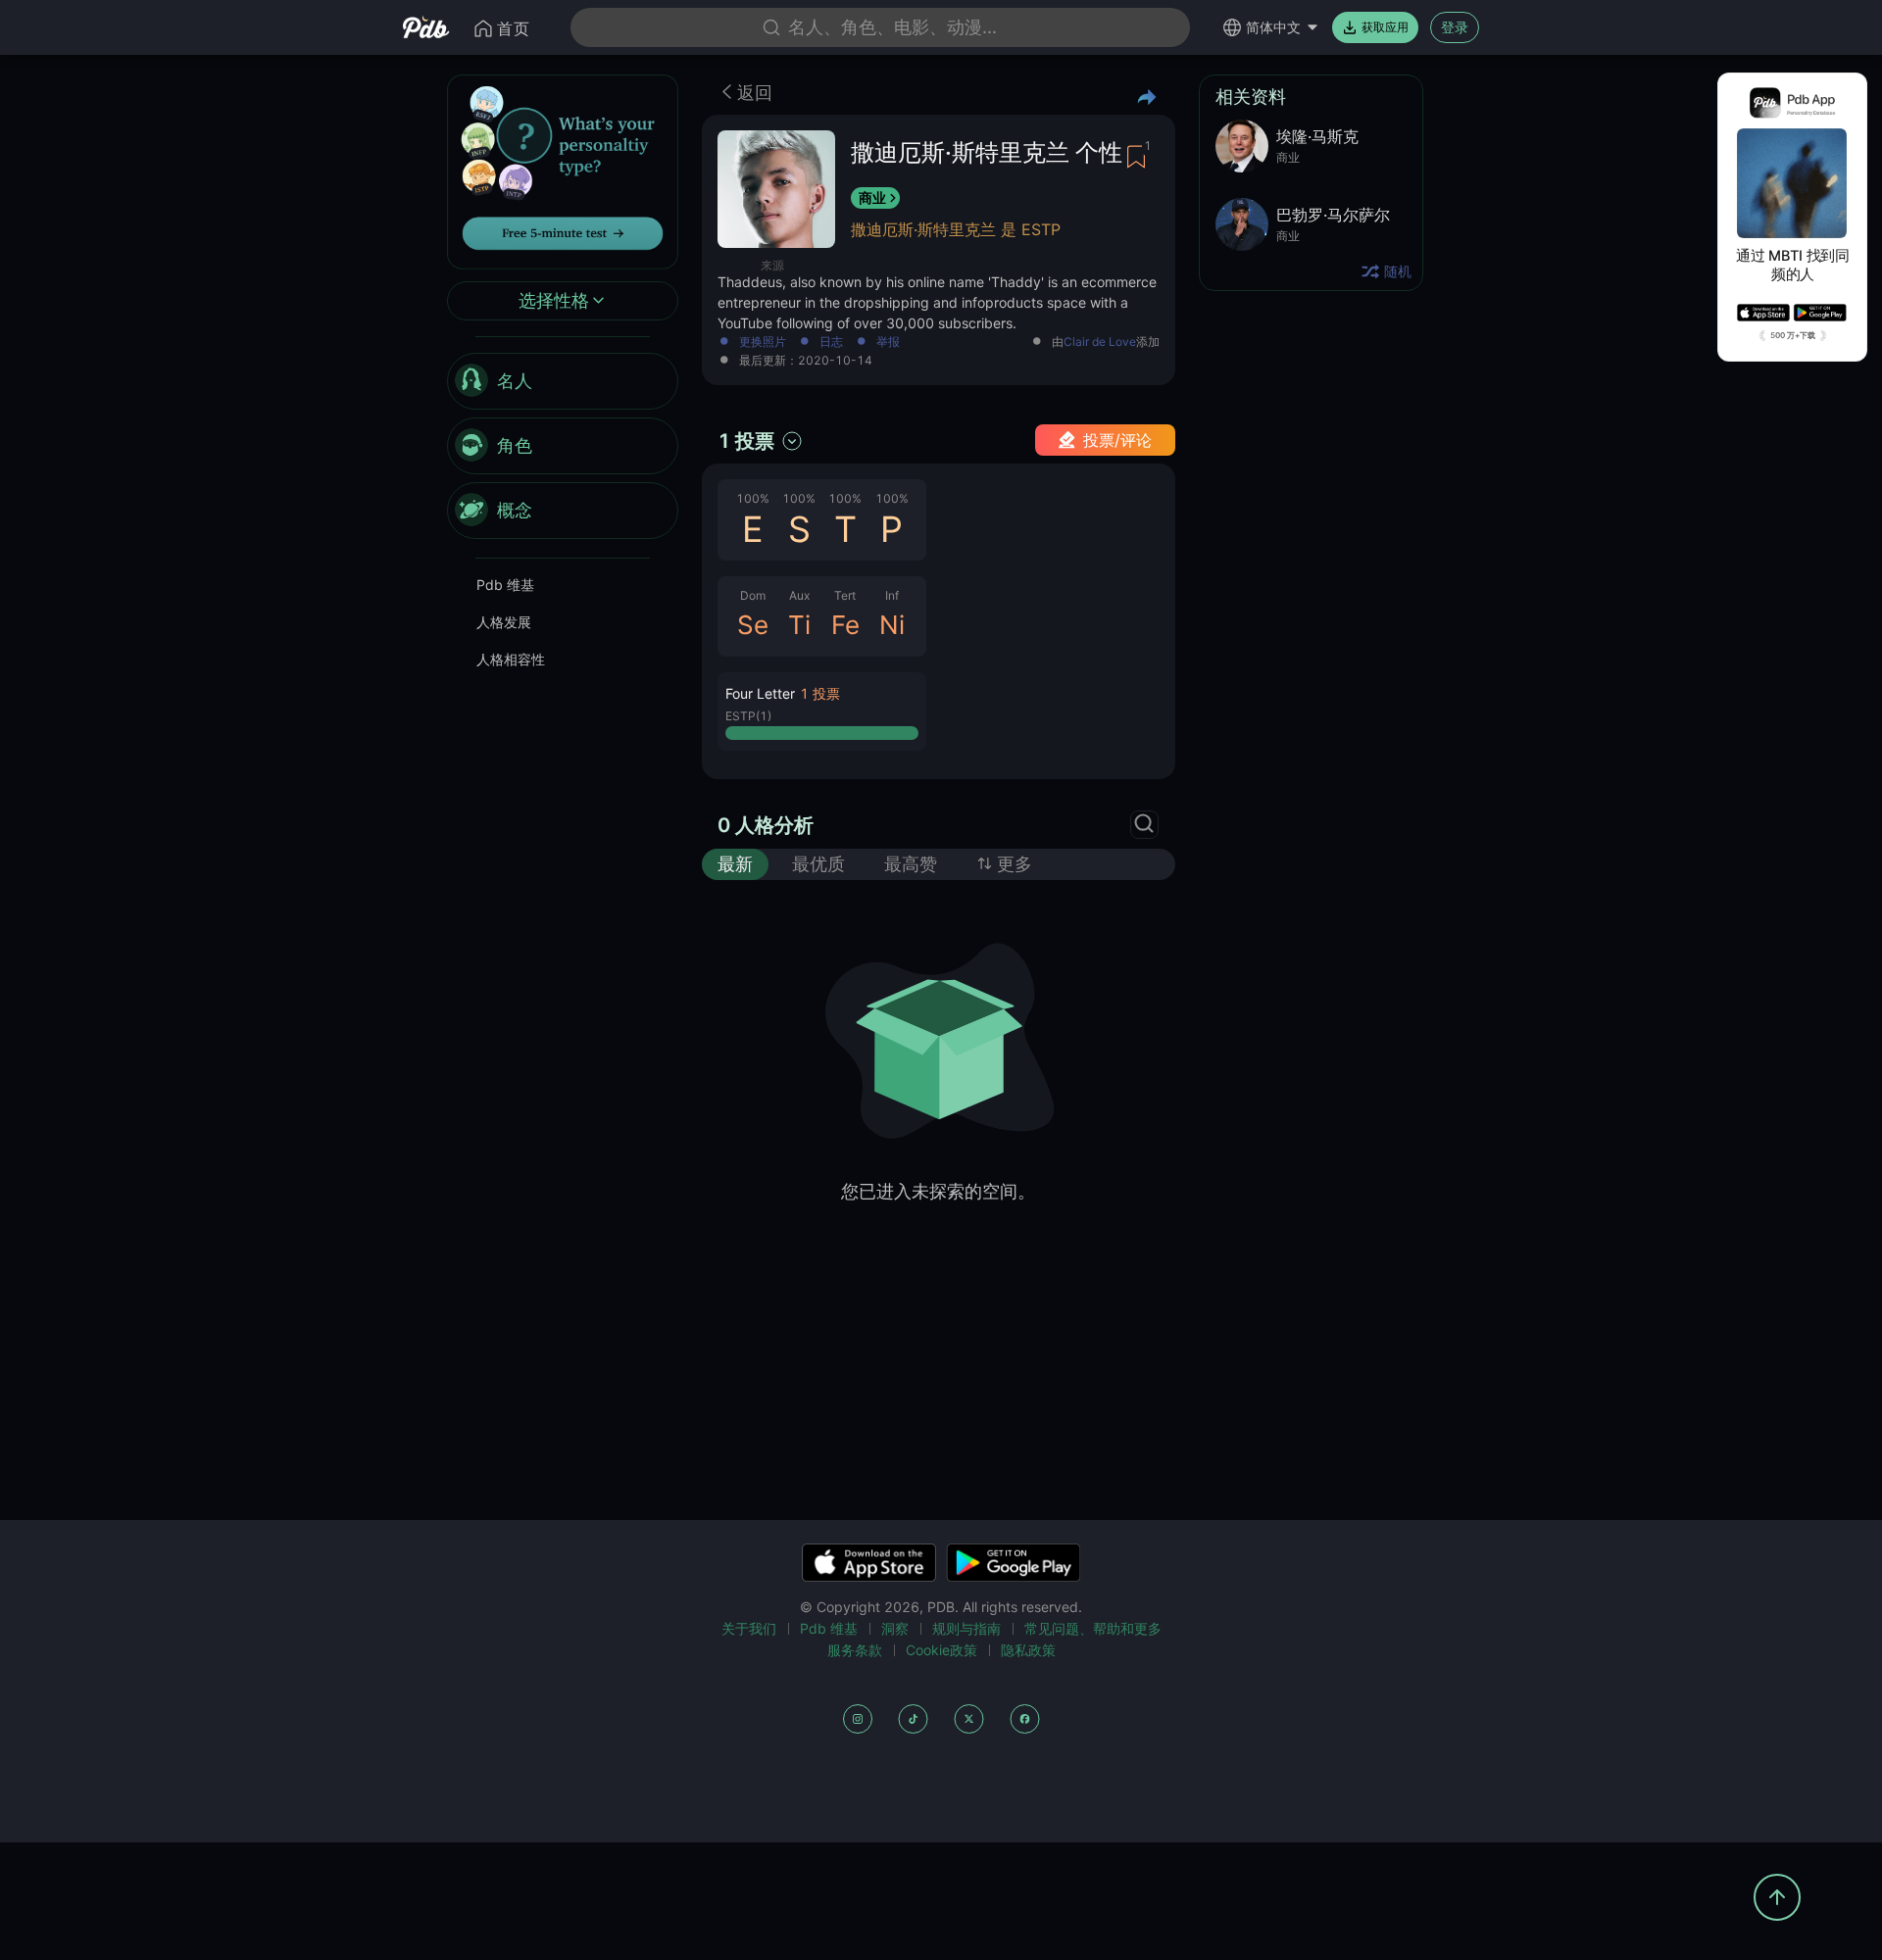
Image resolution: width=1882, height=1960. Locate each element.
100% (753, 498)
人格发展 (504, 622)
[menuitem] (563, 381)
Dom (753, 595)
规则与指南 (966, 1628)
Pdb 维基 (505, 585)
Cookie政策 (941, 1650)
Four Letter (760, 693)
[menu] (563, 446)
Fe (845, 625)
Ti (799, 625)
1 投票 (746, 441)
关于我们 (749, 1628)
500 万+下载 (1793, 335)
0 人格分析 (766, 825)
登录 (1455, 27)
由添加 (1106, 343)
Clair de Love (1100, 342)
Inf (892, 595)
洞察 (895, 1628)
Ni (892, 625)
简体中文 (1273, 27)
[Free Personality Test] (563, 170)
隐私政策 (1028, 1650)
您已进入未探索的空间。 (938, 1191)
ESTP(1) (748, 716)
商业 (872, 197)
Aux (799, 595)
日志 (831, 343)
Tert (845, 595)
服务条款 (855, 1650)
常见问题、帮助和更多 (1093, 1628)
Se (753, 625)
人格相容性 (511, 659)
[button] (822, 711)
